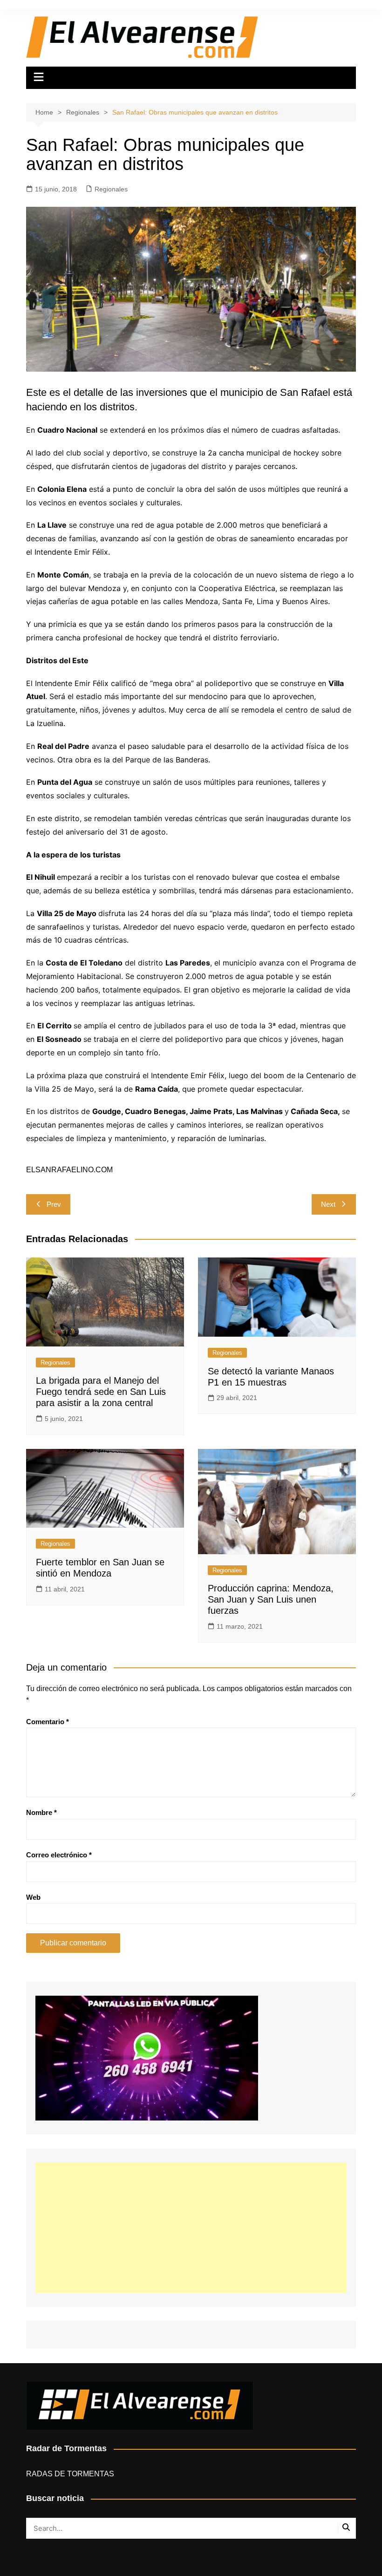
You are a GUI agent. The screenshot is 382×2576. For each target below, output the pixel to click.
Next (328, 1204)
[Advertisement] (191, 2228)
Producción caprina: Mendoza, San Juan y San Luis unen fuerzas (271, 1599)
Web (33, 1897)
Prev (54, 1204)
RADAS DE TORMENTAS (70, 2474)
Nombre (41, 1812)
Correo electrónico (59, 1855)
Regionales (111, 189)
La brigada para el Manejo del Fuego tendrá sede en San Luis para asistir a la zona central (101, 1392)
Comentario (48, 1722)
